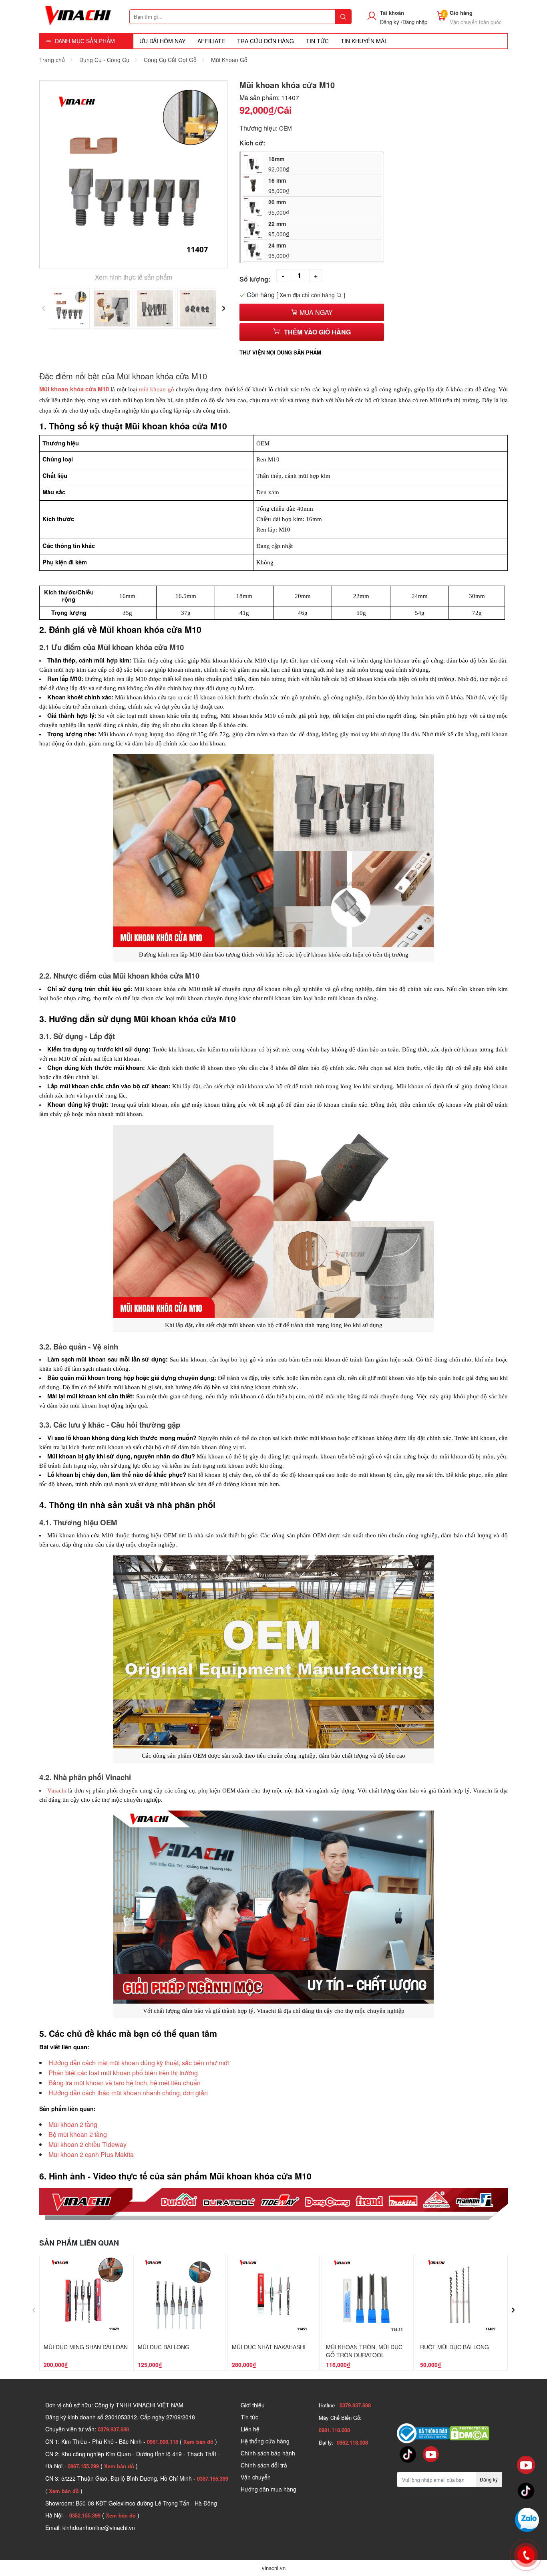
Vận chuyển (256, 2477)
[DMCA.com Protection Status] (469, 2433)
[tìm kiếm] (343, 17)
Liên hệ (250, 2429)
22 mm (279, 229)
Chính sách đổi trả (264, 2465)
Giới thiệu (253, 2405)
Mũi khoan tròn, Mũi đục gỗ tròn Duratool (364, 2351)
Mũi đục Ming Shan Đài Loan (86, 2347)
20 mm (279, 207)
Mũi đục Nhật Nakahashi (269, 2347)
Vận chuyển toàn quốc (476, 22)
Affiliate (211, 41)
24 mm (279, 250)
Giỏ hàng (461, 13)
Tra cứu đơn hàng (265, 41)
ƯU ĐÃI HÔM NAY (162, 41)
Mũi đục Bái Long (164, 2347)
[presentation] (43, 306)
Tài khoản (392, 13)
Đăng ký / (391, 22)
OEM (286, 128)
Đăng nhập (415, 22)
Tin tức (249, 2417)
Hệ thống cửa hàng (265, 2441)
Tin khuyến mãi (363, 41)
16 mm (279, 185)
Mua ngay (315, 312)
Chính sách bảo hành (268, 2453)
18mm (279, 164)
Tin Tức (317, 41)
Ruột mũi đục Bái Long (454, 2347)
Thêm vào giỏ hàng (317, 332)
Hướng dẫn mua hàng (268, 2489)
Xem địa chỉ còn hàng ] (312, 295)
